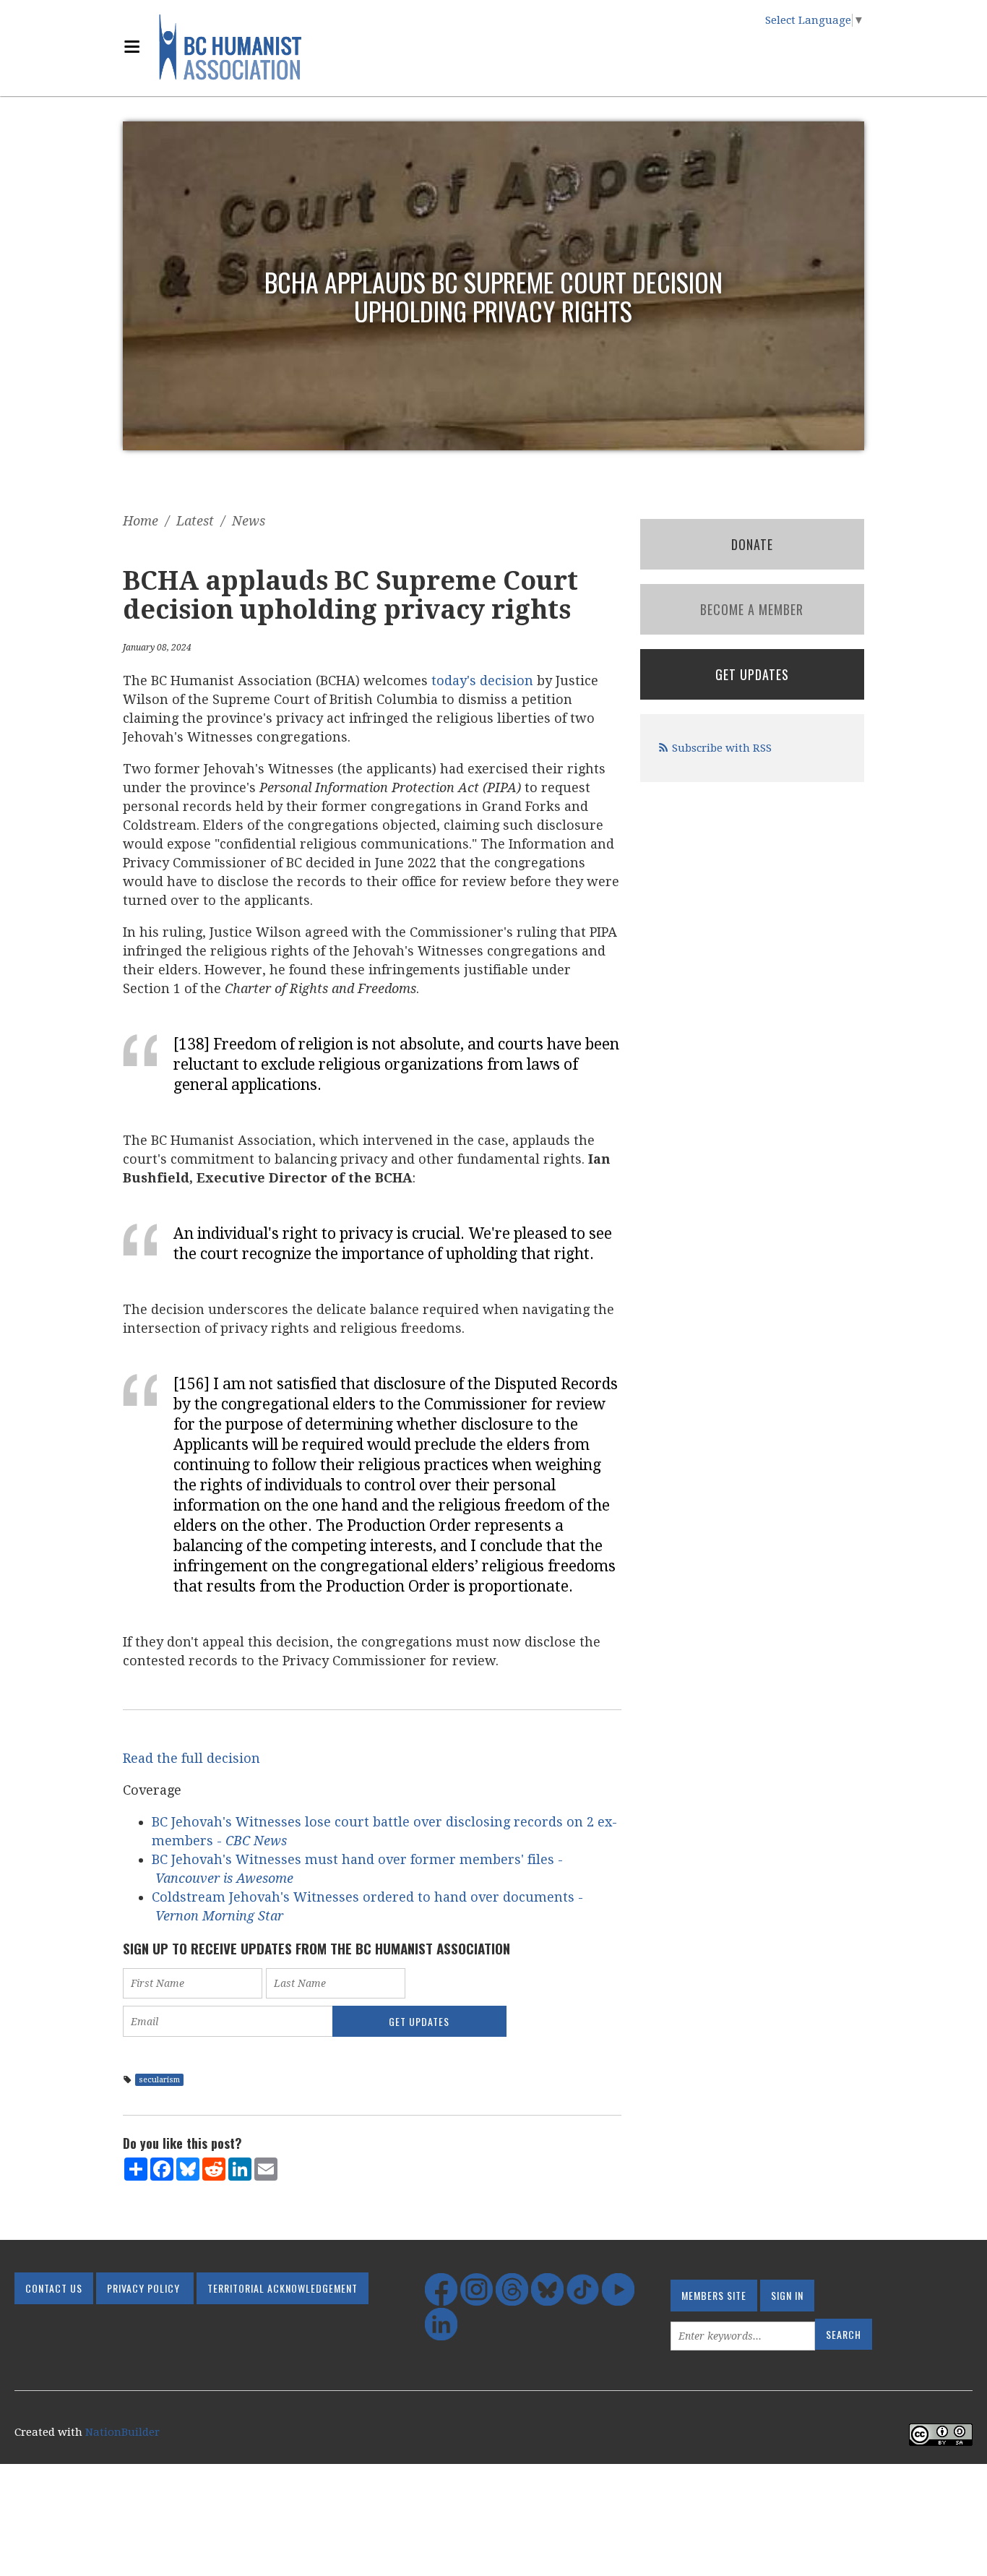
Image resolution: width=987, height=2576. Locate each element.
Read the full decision (191, 1758)
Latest (195, 521)
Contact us (54, 2288)
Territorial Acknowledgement (283, 2288)
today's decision (482, 681)
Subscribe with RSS (722, 748)
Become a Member (752, 609)
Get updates (752, 674)
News (249, 521)
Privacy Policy (143, 2288)
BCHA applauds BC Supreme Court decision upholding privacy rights (493, 296)
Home (141, 521)
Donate (752, 544)
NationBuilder (122, 2432)
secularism (159, 2080)
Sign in (787, 2295)
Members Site (714, 2295)
